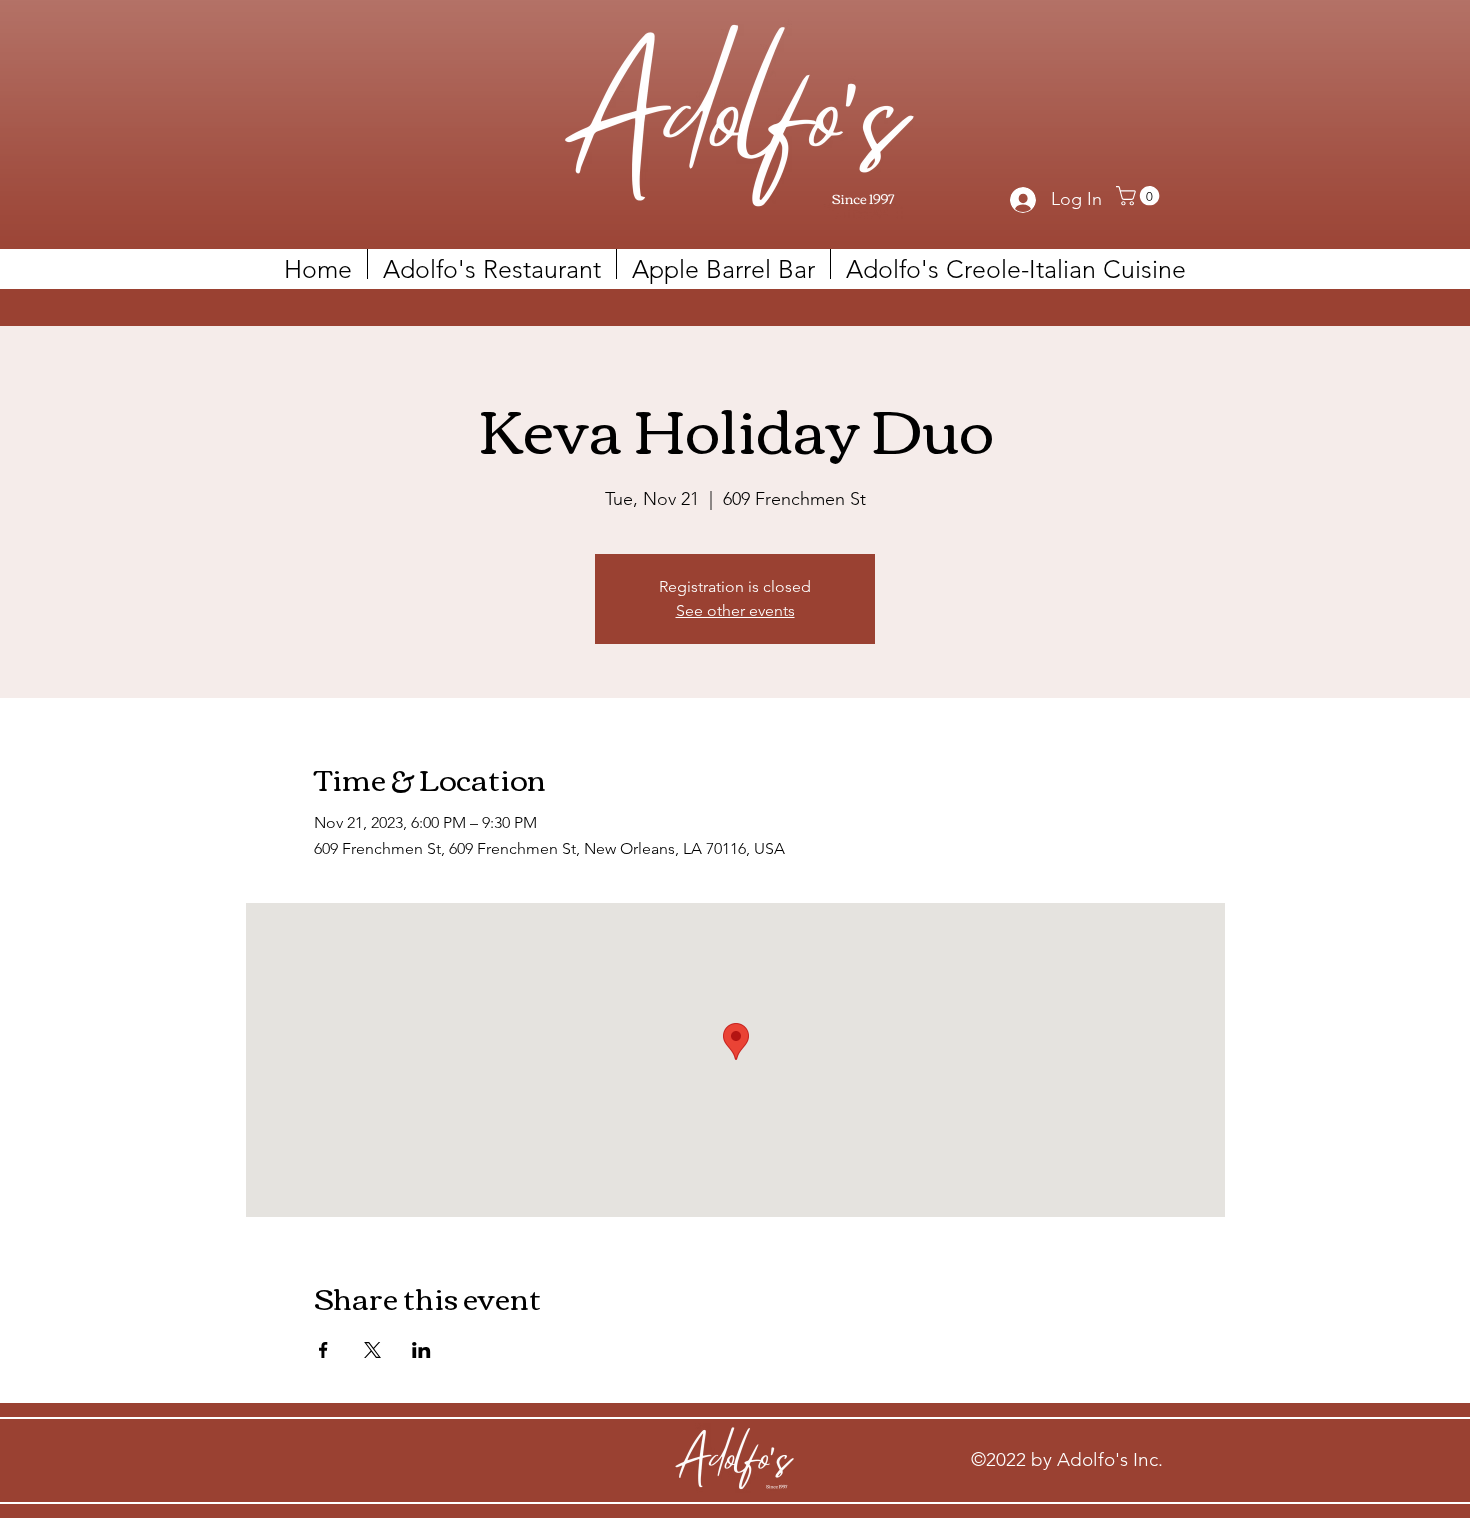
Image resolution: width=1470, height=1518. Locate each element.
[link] (1140, 196)
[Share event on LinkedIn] (421, 1350)
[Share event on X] (372, 1350)
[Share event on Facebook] (323, 1350)
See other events (735, 610)
